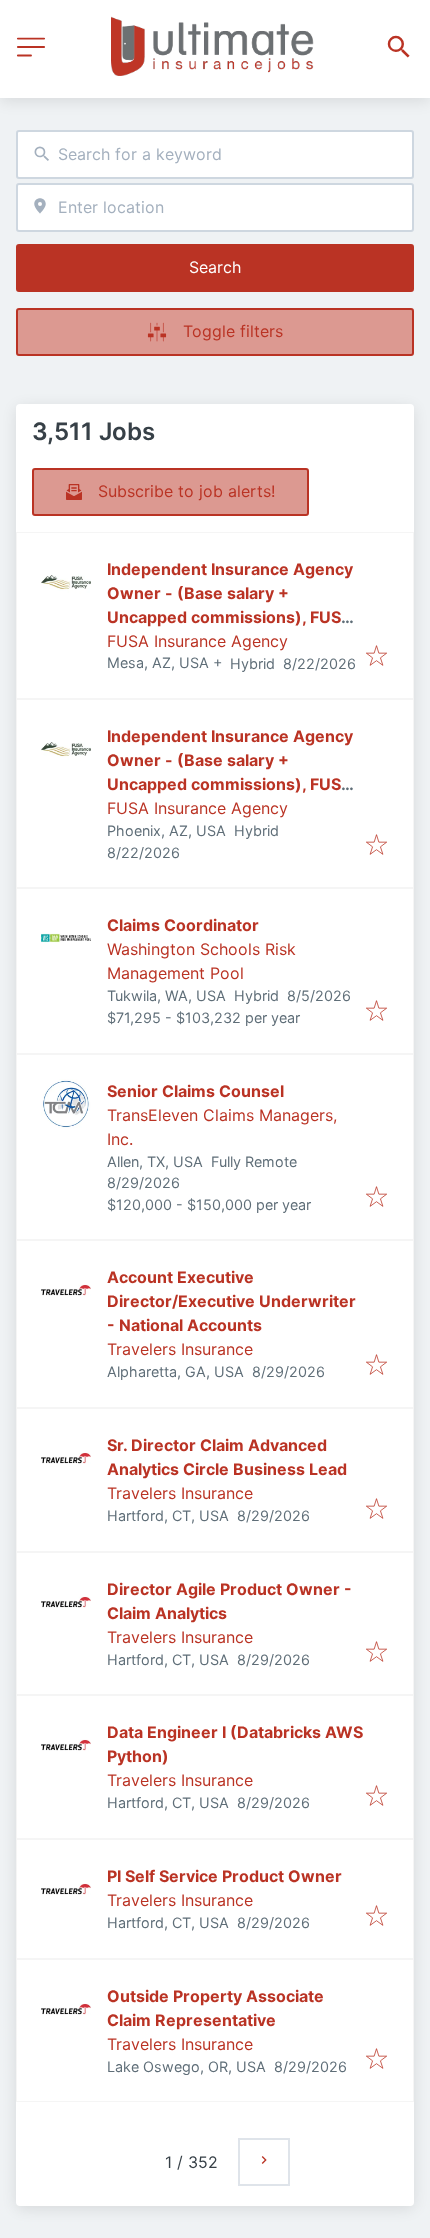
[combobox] (215, 154)
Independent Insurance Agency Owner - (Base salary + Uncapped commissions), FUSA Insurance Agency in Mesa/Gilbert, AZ (230, 617)
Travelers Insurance (180, 1349)
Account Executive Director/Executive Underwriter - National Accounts (231, 1301)
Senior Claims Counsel (195, 1091)
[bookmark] (376, 657)
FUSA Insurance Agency (197, 641)
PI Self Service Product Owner (224, 1876)
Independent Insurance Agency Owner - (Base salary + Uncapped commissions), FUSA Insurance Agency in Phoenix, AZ (230, 784)
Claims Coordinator (183, 925)
